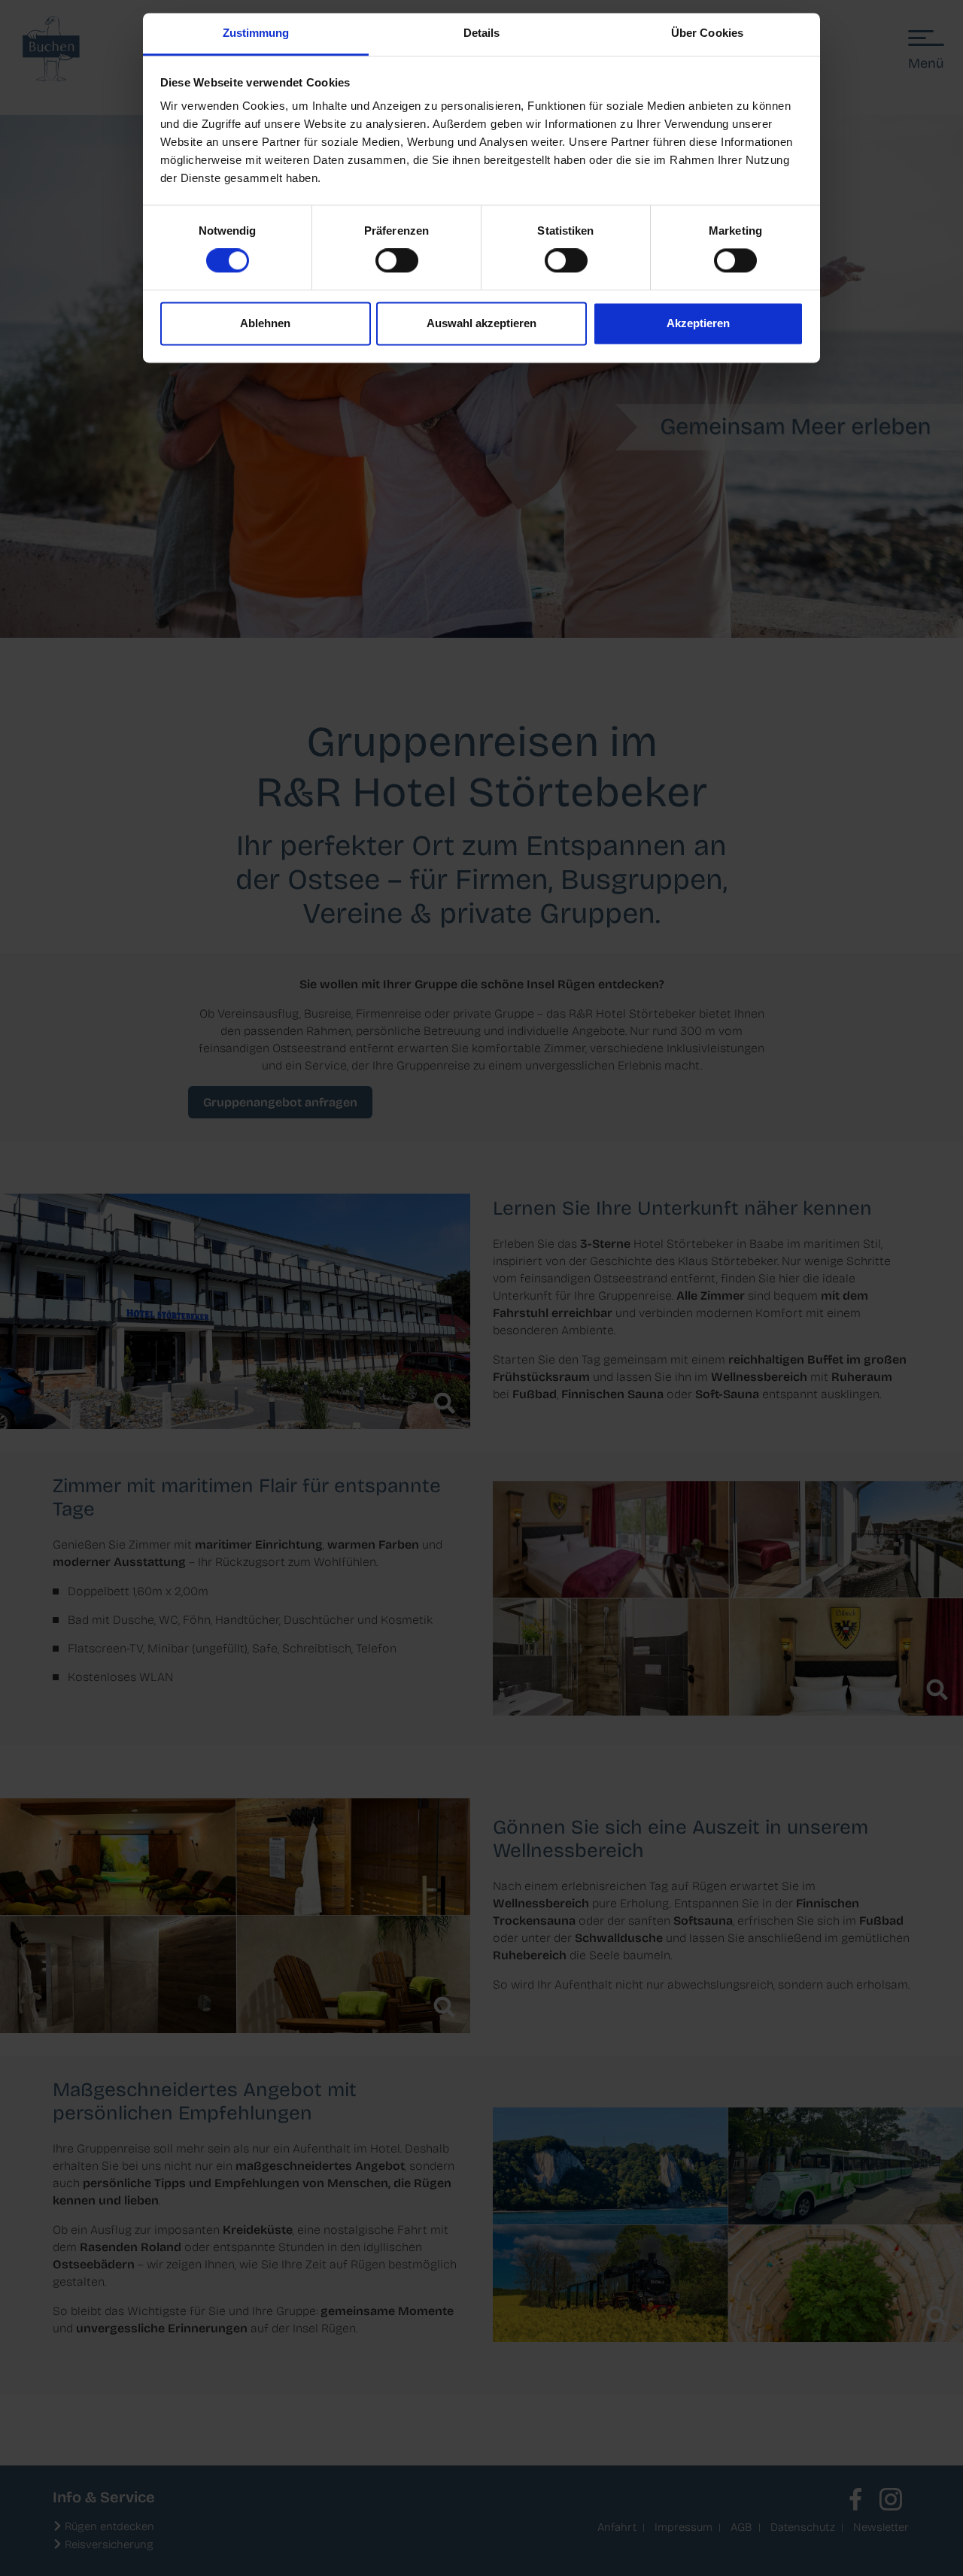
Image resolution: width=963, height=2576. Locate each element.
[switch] (397, 261)
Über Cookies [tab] (707, 33)
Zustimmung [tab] (256, 33)
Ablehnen (265, 323)
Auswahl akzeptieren (481, 323)
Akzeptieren (698, 323)
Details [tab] (482, 33)
